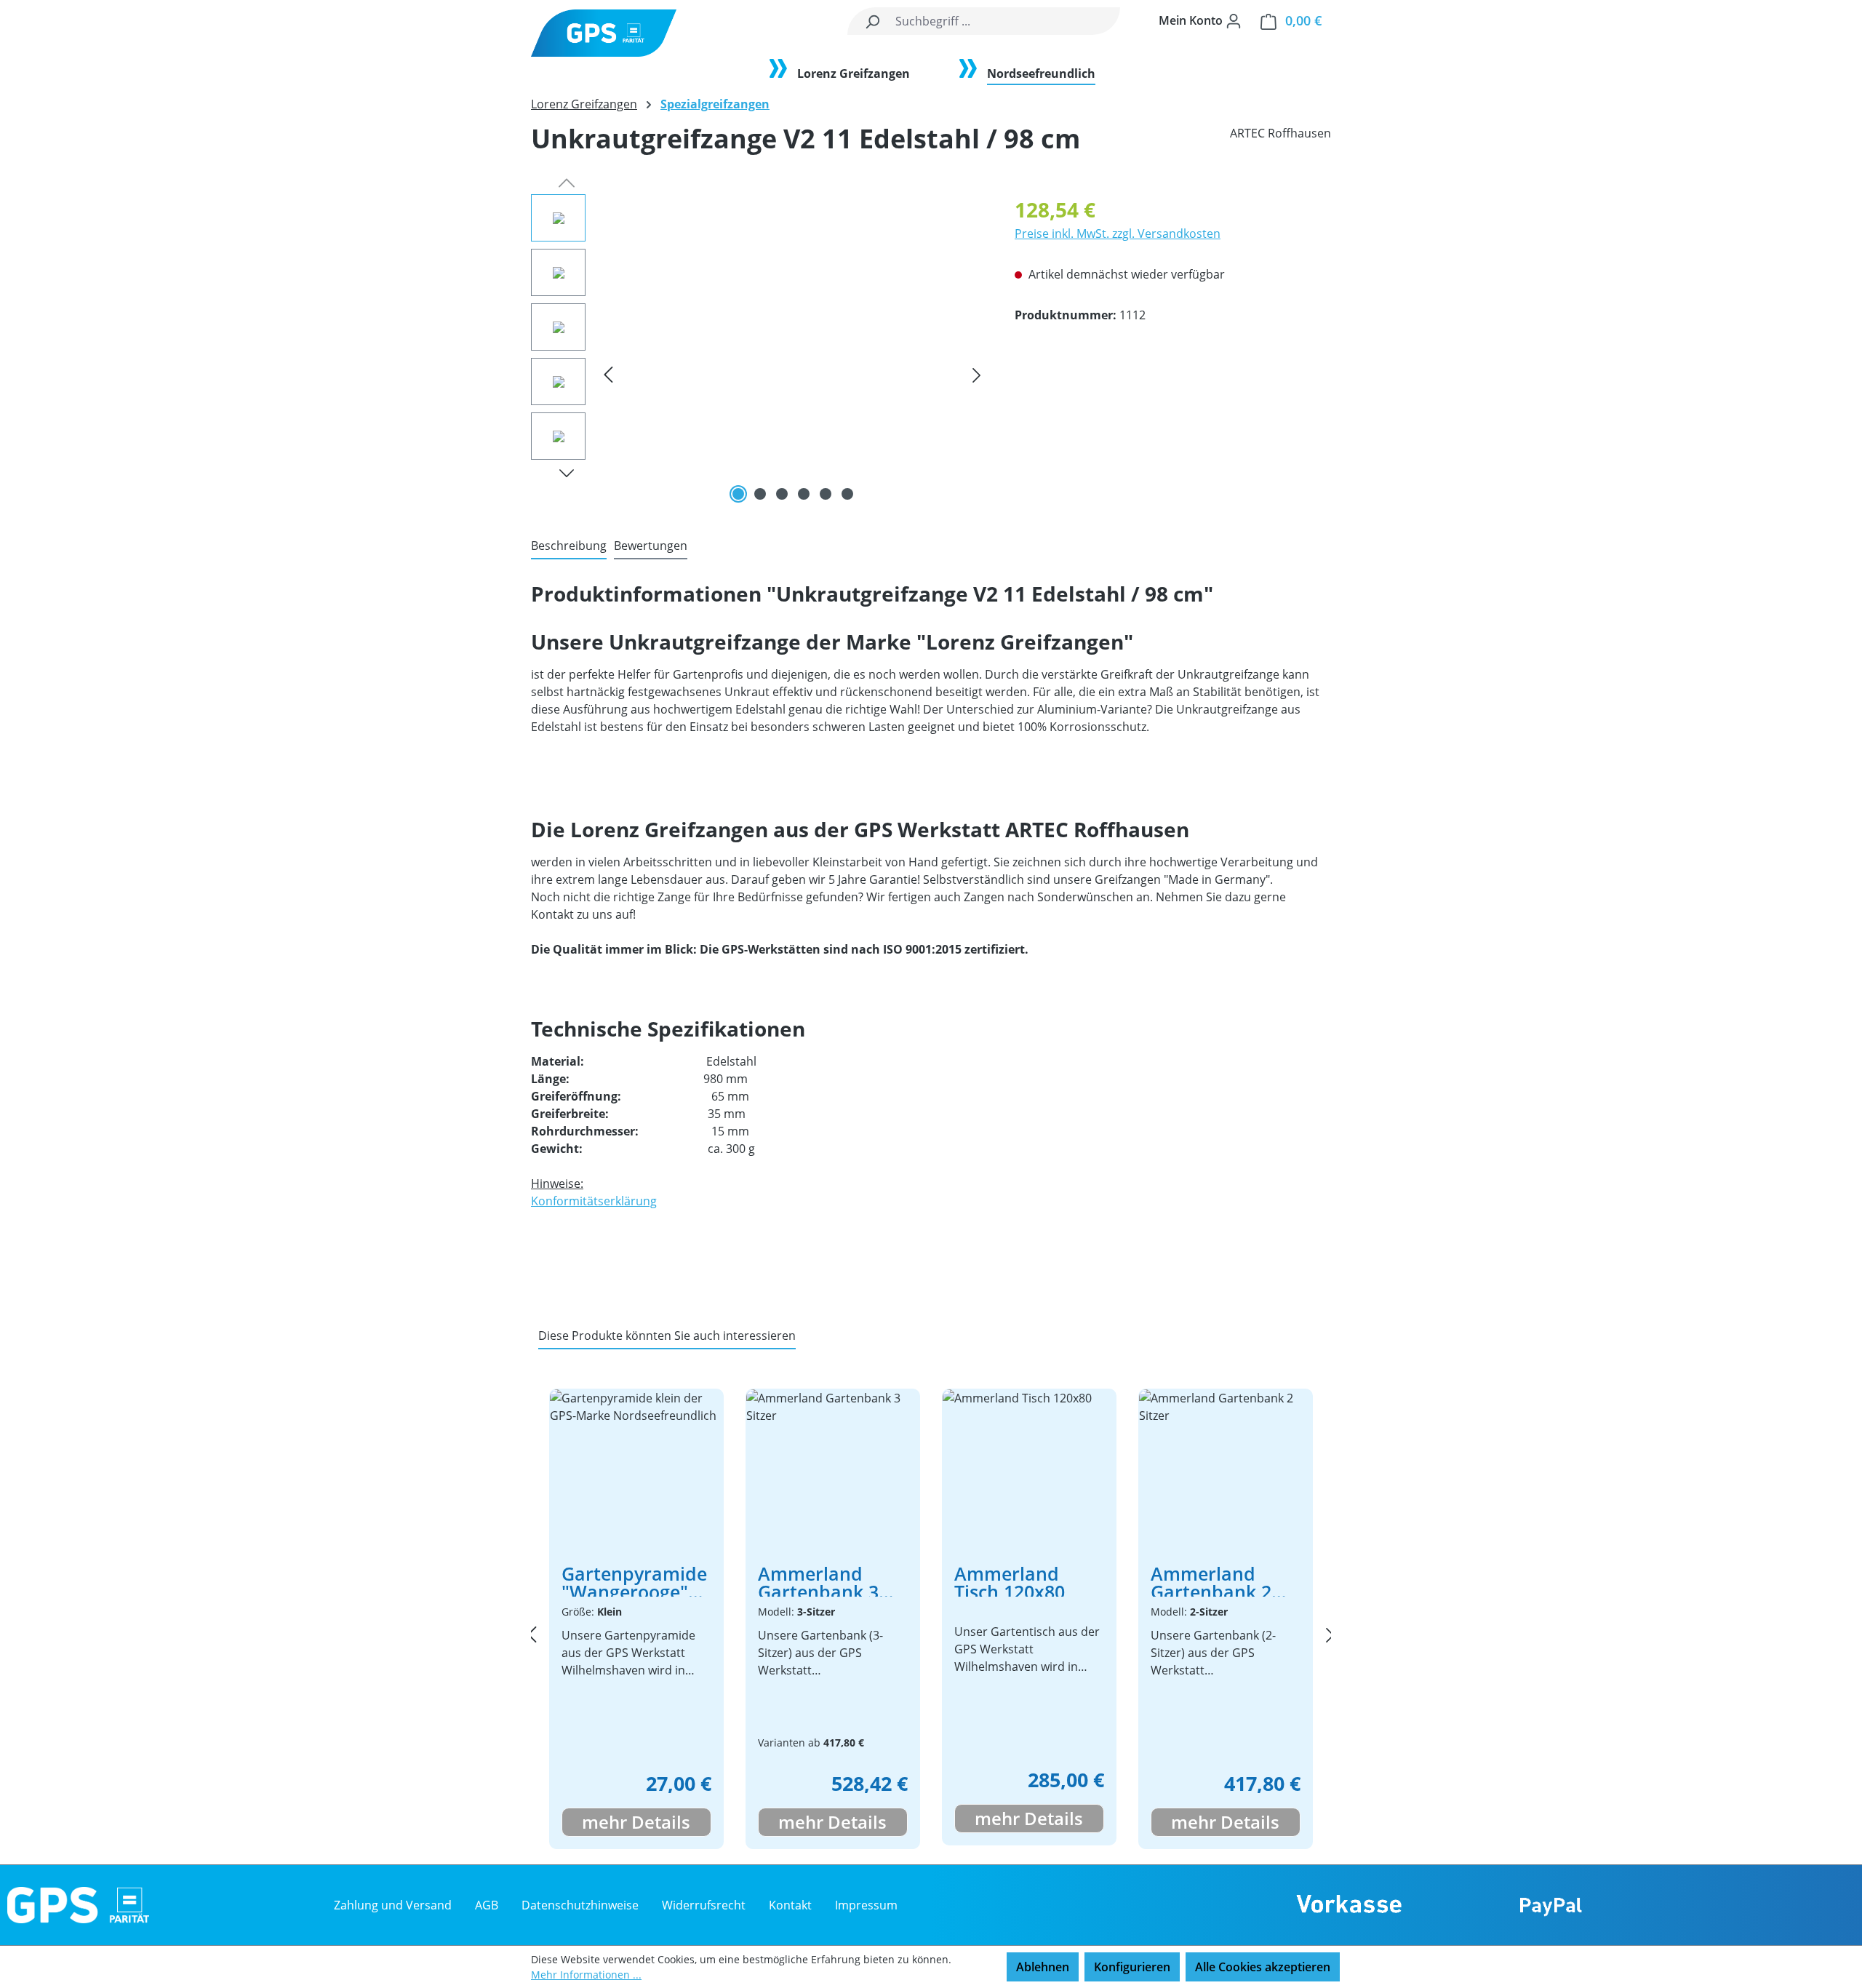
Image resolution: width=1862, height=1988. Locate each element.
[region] (758, 351)
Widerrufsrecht (704, 1905)
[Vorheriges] (608, 375)
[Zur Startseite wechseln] (604, 33)
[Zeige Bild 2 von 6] (760, 494)
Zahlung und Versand (393, 1905)
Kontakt (790, 1905)
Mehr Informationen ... (586, 1975)
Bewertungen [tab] (651, 546)
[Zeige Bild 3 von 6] (782, 494)
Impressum (866, 1905)
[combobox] (1005, 21)
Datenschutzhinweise (580, 1905)
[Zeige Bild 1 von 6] (738, 494)
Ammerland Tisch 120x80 (1010, 1581)
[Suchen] (872, 21)
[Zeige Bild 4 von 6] (804, 494)
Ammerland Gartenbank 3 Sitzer (818, 1581)
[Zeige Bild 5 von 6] (826, 494)
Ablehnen (1043, 1967)
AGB (487, 1905)
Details (659, 1822)
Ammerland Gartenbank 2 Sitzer (1211, 1581)
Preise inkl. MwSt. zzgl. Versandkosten (1118, 233)
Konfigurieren (1132, 1967)
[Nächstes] (977, 375)
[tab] (569, 546)
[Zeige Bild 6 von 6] (847, 494)
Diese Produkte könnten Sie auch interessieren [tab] (667, 1336)
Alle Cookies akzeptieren (1263, 1967)
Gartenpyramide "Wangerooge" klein (634, 1581)
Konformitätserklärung (594, 1201)
